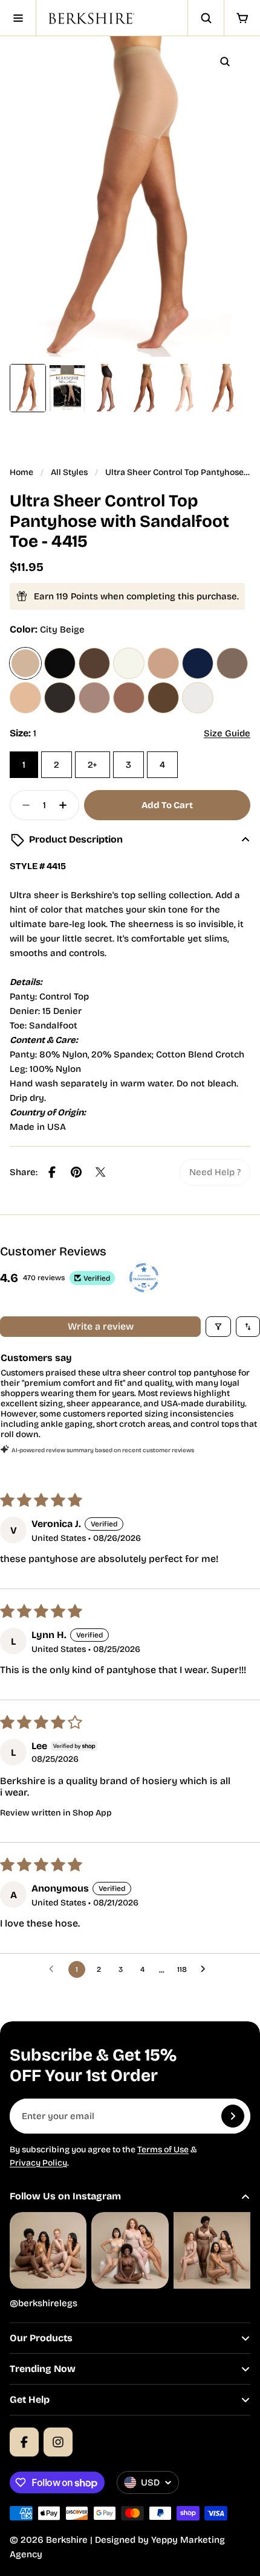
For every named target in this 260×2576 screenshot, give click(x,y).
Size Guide (227, 733)
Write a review (101, 1326)
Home (21, 472)
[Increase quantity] (67, 805)
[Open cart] (242, 18)
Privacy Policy (38, 2163)
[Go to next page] (206, 1969)
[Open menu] (18, 18)
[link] (215, 1172)
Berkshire (67, 2540)
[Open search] (206, 18)
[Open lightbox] (225, 62)
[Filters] (218, 1327)
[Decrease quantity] (22, 805)
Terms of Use (163, 2150)
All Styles (69, 472)
